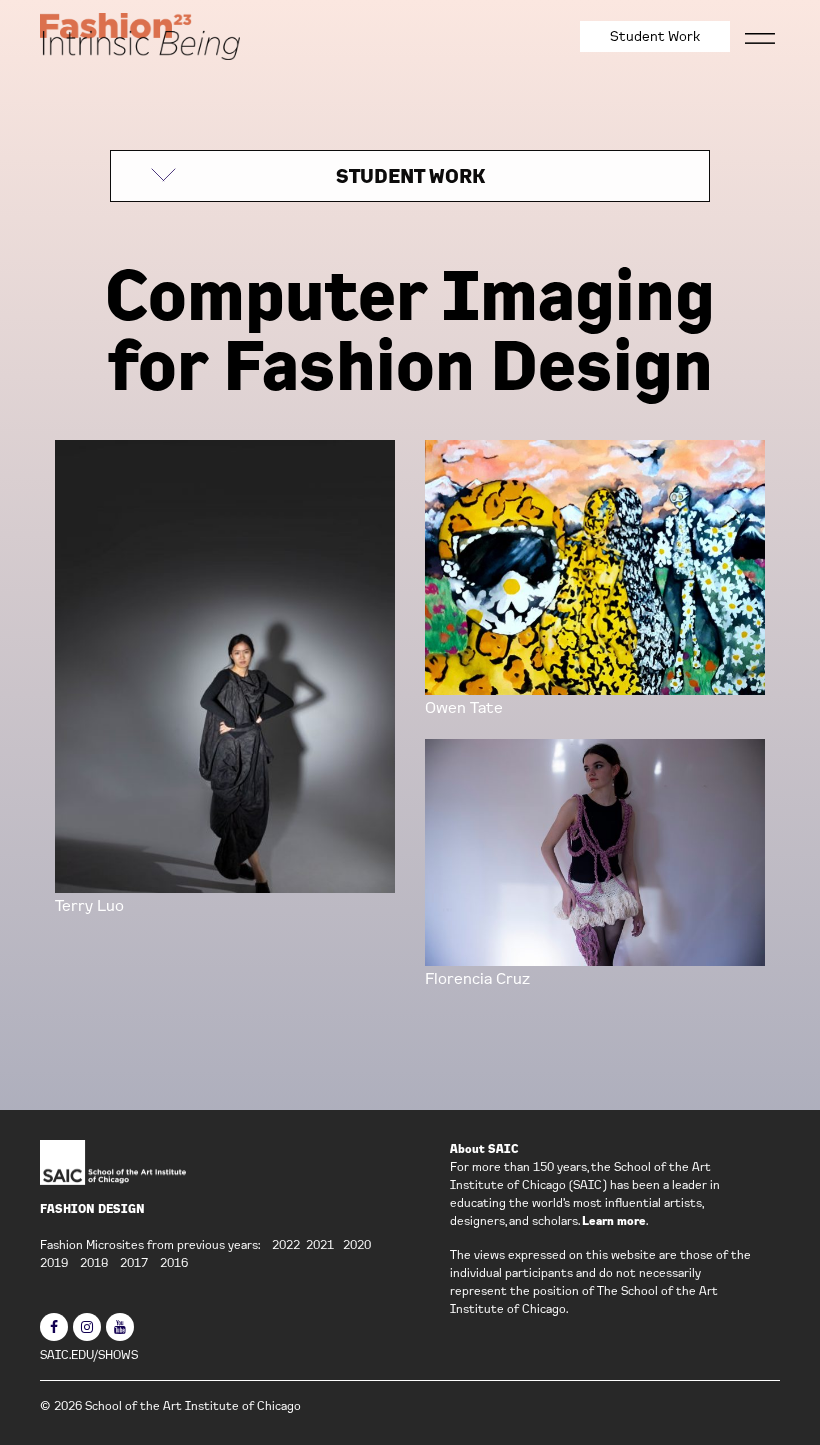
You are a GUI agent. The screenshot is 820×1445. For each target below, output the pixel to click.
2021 (320, 1244)
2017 (134, 1262)
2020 (357, 1244)
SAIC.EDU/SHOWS (89, 1354)
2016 (174, 1262)
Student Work (655, 36)
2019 (54, 1262)
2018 (94, 1262)
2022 (286, 1244)
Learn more (614, 1220)
